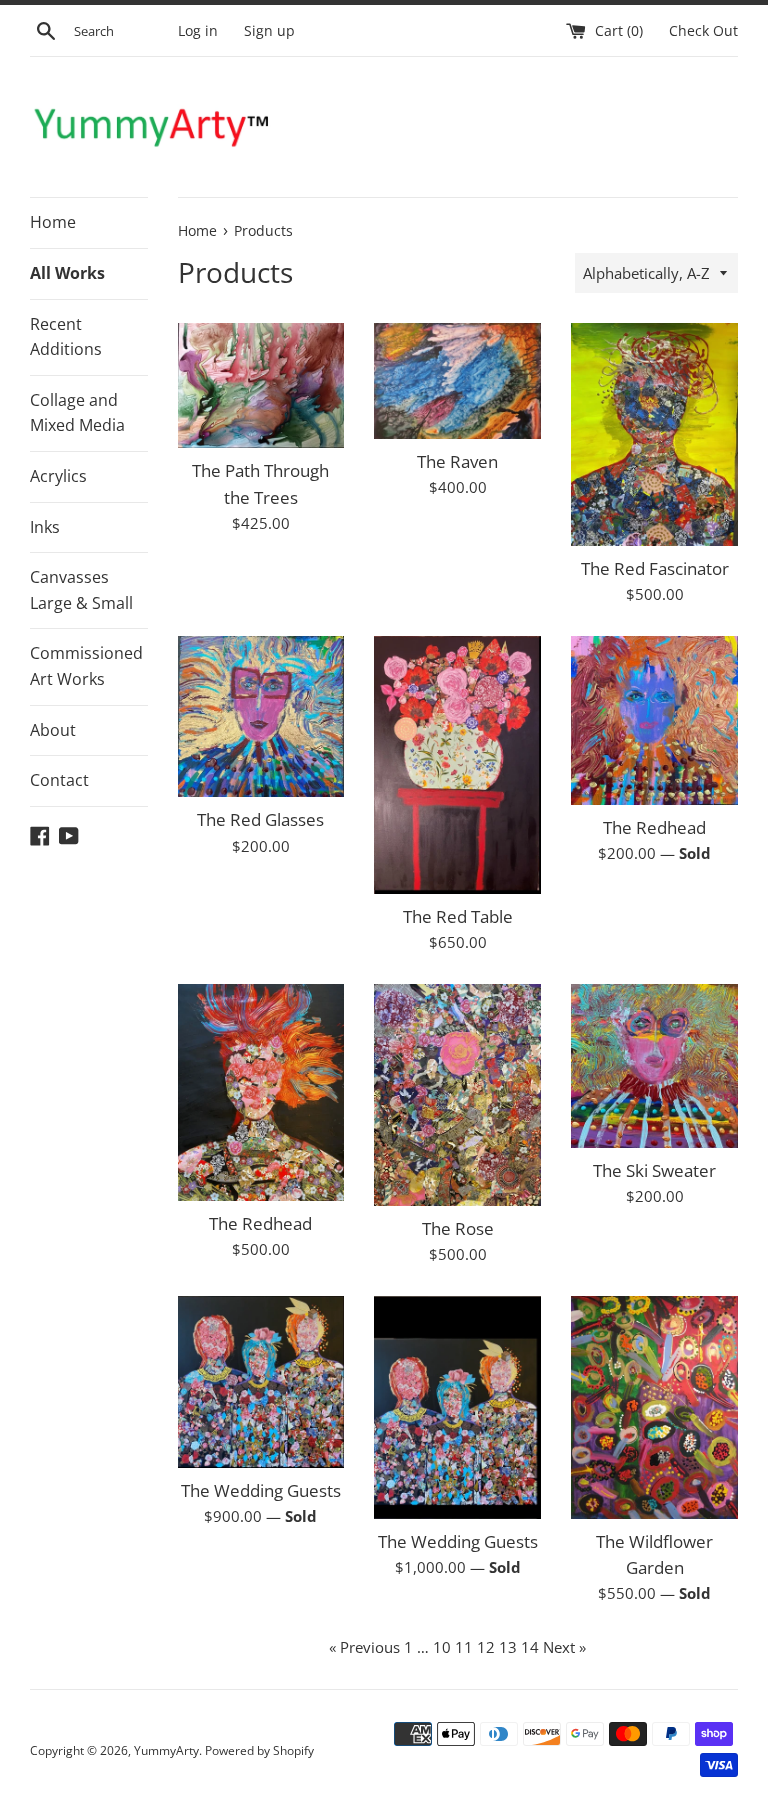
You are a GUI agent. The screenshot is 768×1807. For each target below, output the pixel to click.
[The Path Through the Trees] (261, 385)
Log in (198, 31)
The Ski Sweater (654, 1170)
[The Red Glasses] (261, 716)
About (53, 730)
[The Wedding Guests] (261, 1382)
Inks (45, 527)
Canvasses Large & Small (81, 590)
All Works (67, 273)
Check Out (703, 31)
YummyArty (166, 1750)
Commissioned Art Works (86, 666)
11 (464, 1647)
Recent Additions (66, 337)
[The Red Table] (457, 765)
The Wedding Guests (261, 1490)
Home (53, 222)
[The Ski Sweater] (654, 1066)
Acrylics (58, 476)
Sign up (269, 31)
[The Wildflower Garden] (654, 1407)
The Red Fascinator (655, 568)
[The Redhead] (654, 720)
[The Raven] (457, 380)
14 (530, 1647)
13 (508, 1647)
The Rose (458, 1228)
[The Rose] (457, 1095)
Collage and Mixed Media (77, 413)
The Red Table (458, 916)
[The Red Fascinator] (654, 434)
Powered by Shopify (259, 1750)
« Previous (364, 1647)
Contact (59, 780)
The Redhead (654, 827)
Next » (564, 1647)
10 (442, 1647)
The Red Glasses (260, 819)
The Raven (457, 461)
